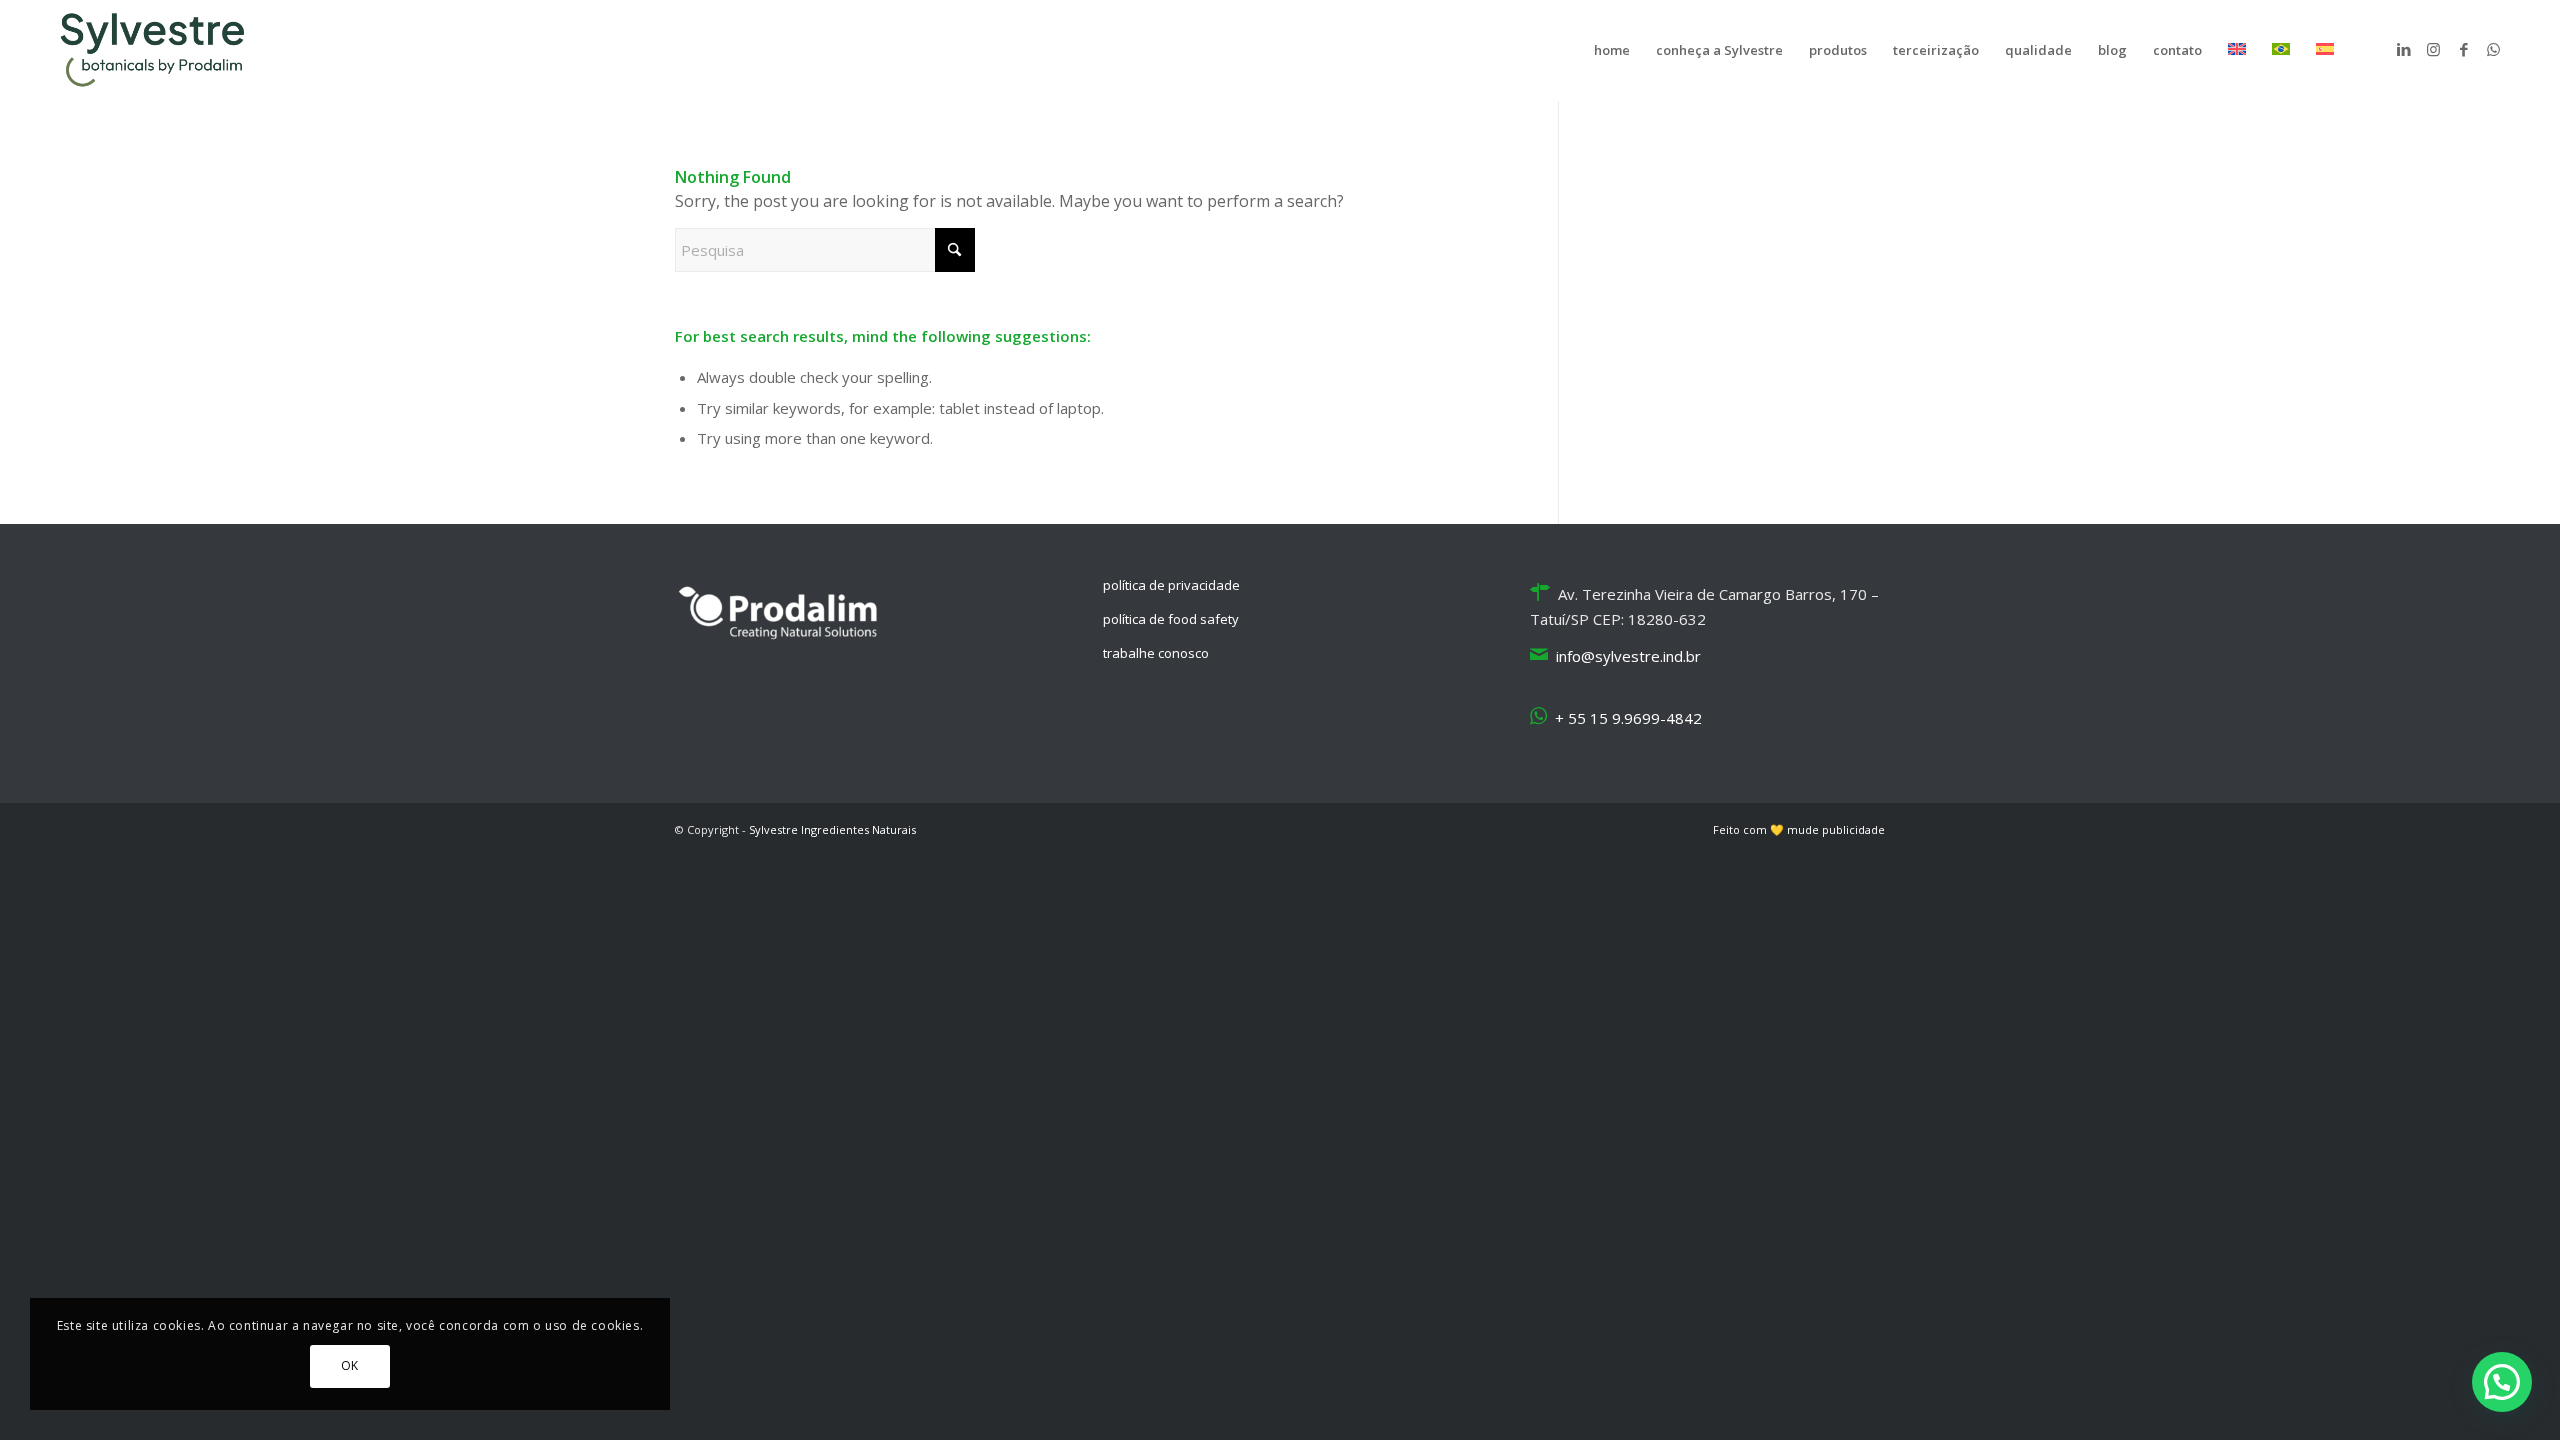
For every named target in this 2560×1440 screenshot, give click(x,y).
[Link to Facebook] (2464, 49)
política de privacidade (1171, 585)
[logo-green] (157, 50)
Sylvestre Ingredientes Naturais (832, 829)
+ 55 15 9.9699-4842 (1628, 718)
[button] (2502, 1382)
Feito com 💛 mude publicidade (1799, 829)
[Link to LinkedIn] (2404, 49)
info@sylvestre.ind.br (1628, 656)
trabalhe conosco (1156, 653)
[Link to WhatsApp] (2494, 49)
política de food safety (1171, 619)
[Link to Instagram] (2434, 49)
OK (350, 1365)
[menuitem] (1612, 50)
